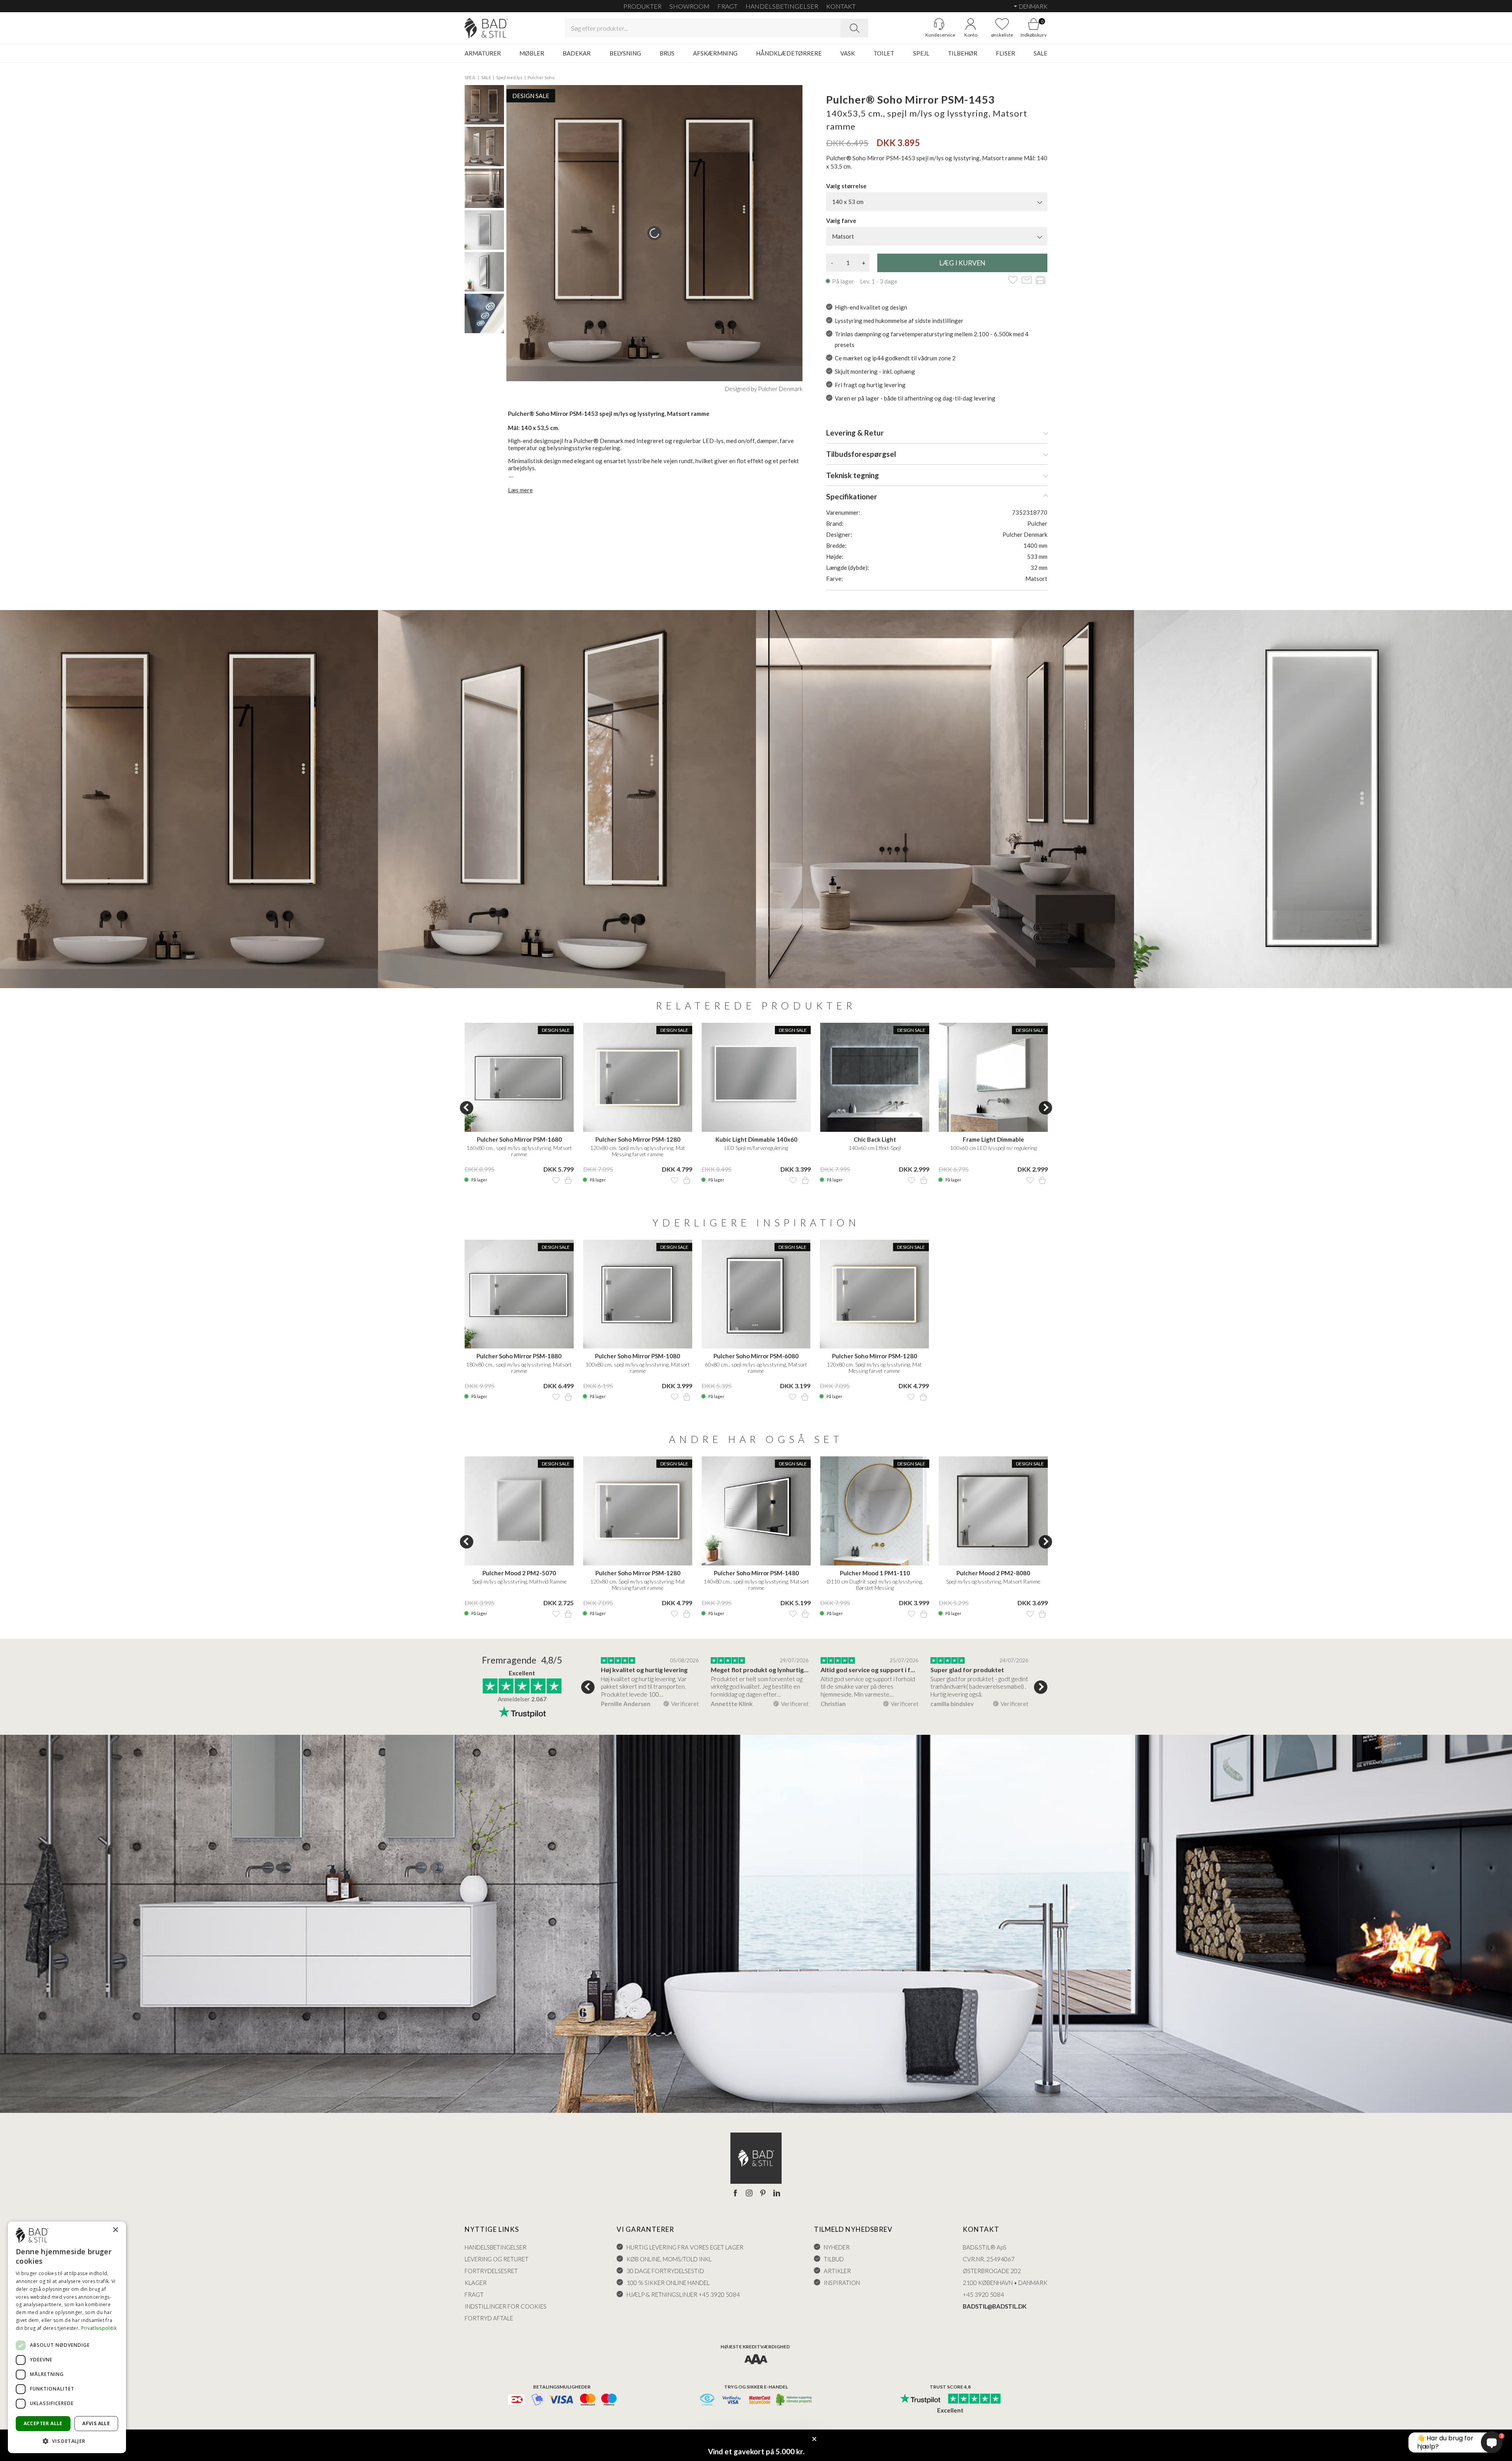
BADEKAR (577, 53)
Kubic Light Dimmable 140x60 (756, 1139)
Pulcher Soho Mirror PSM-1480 (756, 1573)
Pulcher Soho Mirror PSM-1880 (519, 1356)
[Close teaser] (814, 2439)
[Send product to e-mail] (1027, 281)
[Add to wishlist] (1013, 281)
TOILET (884, 53)
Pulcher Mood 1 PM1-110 (875, 1573)
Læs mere (520, 490)
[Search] (854, 28)
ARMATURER (483, 53)
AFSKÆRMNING (715, 53)
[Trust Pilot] (920, 2399)
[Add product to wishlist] (556, 1180)
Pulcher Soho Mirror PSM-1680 (519, 1139)
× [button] (115, 2230)
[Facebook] (735, 2194)
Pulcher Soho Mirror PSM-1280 (638, 1139)
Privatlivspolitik (99, 2328)
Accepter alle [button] (43, 2423)
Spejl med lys (509, 77)
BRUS (667, 53)
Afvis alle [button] (96, 2423)
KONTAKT (841, 6)
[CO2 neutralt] (794, 2400)
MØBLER (532, 53)
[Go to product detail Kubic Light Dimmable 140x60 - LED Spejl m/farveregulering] (756, 1077)
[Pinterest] (763, 2194)
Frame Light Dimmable (993, 1139)
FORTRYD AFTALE (489, 2318)
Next (1045, 1108)
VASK (848, 53)
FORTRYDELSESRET (491, 2271)
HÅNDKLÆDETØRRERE (789, 53)
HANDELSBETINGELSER (782, 6)
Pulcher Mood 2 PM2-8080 (993, 1573)
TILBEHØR (963, 53)
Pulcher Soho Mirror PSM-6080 (756, 1356)
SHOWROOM (689, 6)
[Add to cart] (568, 1180)
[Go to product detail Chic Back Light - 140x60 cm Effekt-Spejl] (875, 1077)
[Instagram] (749, 2194)
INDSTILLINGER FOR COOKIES (506, 2306)
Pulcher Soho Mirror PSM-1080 (637, 1356)
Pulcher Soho (541, 77)
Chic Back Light (875, 1139)
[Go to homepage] (486, 28)
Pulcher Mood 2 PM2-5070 (519, 1573)
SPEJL (921, 53)
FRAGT (727, 6)
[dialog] (67, 2337)
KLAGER (476, 2283)
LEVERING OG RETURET (497, 2259)
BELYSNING (625, 53)
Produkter (642, 6)
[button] (67, 2441)
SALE (1040, 53)
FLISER (1005, 53)
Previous (467, 1108)
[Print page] (1040, 281)
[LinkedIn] (777, 2194)
